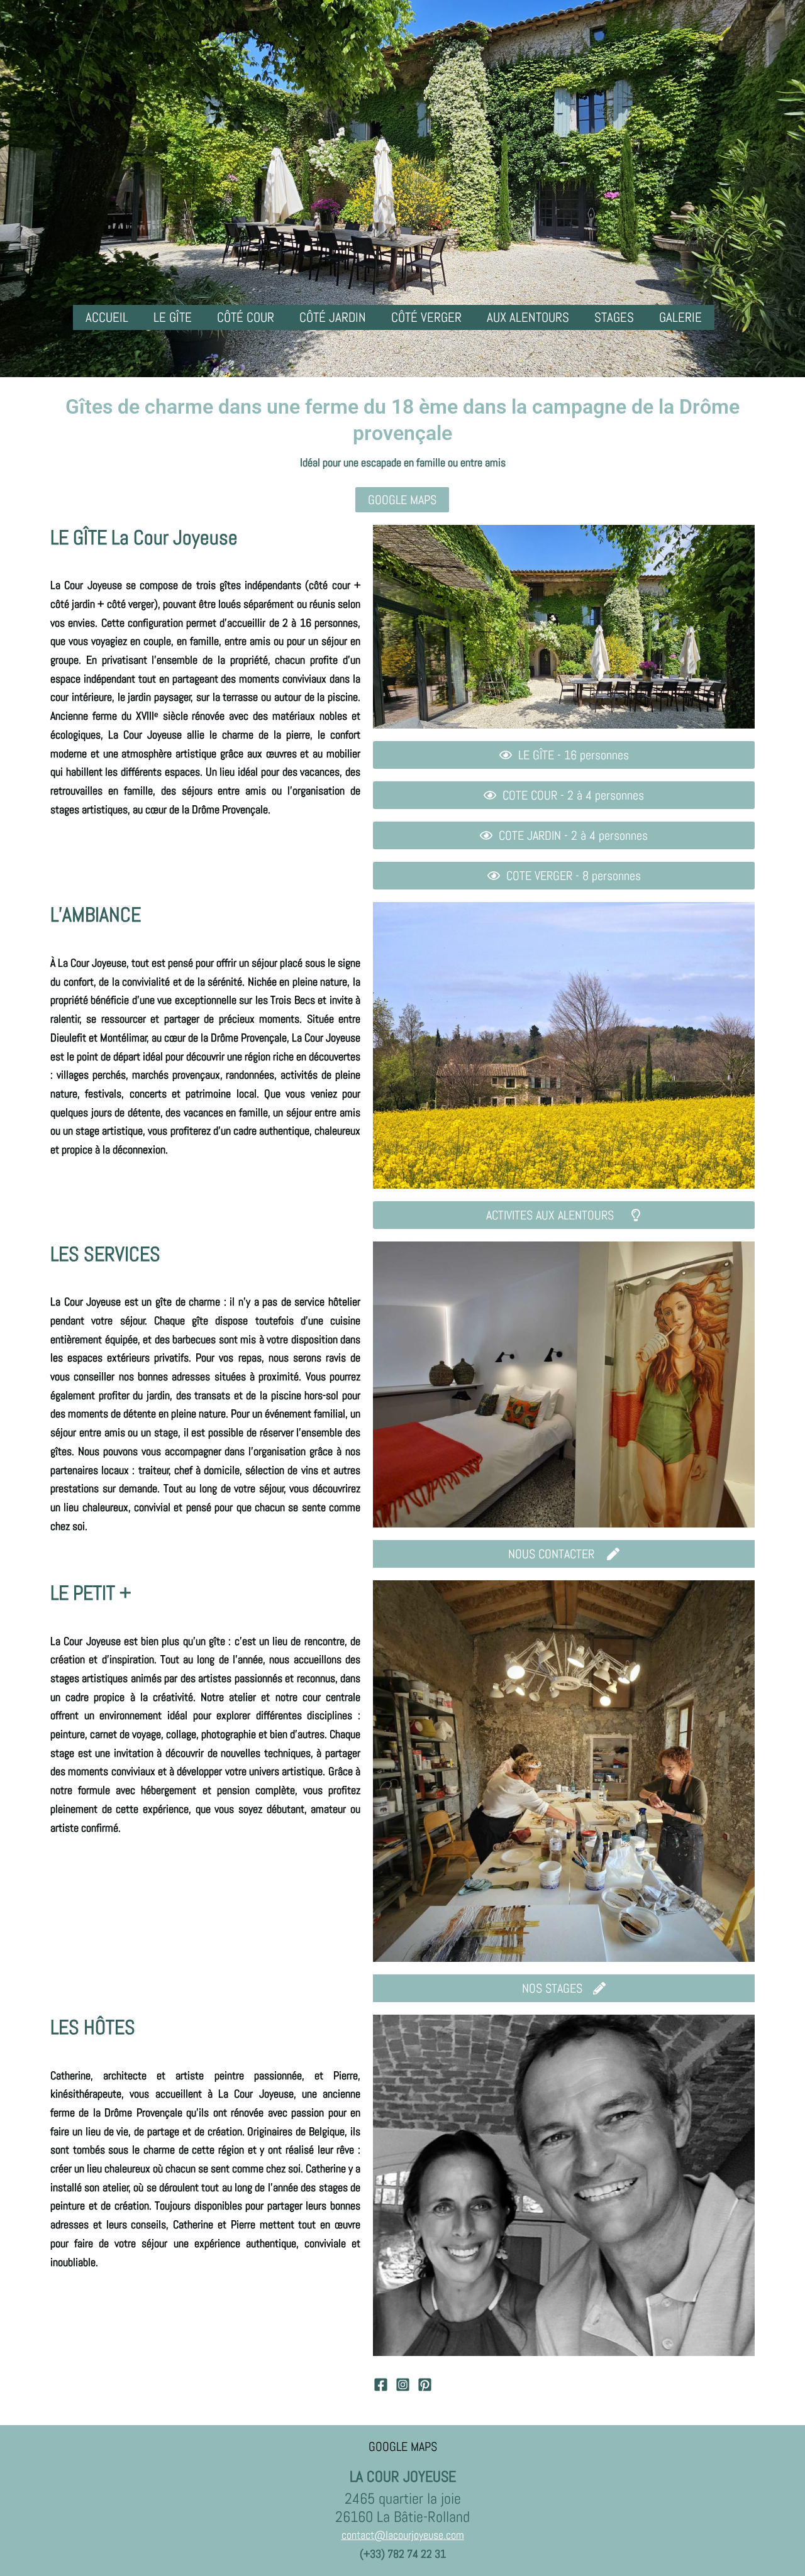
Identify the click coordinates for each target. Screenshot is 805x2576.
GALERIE (680, 317)
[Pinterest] (425, 2385)
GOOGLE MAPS (403, 2447)
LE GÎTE (173, 317)
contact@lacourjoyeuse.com (403, 2535)
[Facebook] (381, 2385)
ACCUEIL (107, 317)
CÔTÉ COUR (246, 317)
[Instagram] (403, 2385)
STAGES (614, 317)
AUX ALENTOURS (528, 317)
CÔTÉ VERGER (426, 317)
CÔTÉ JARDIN (333, 317)
